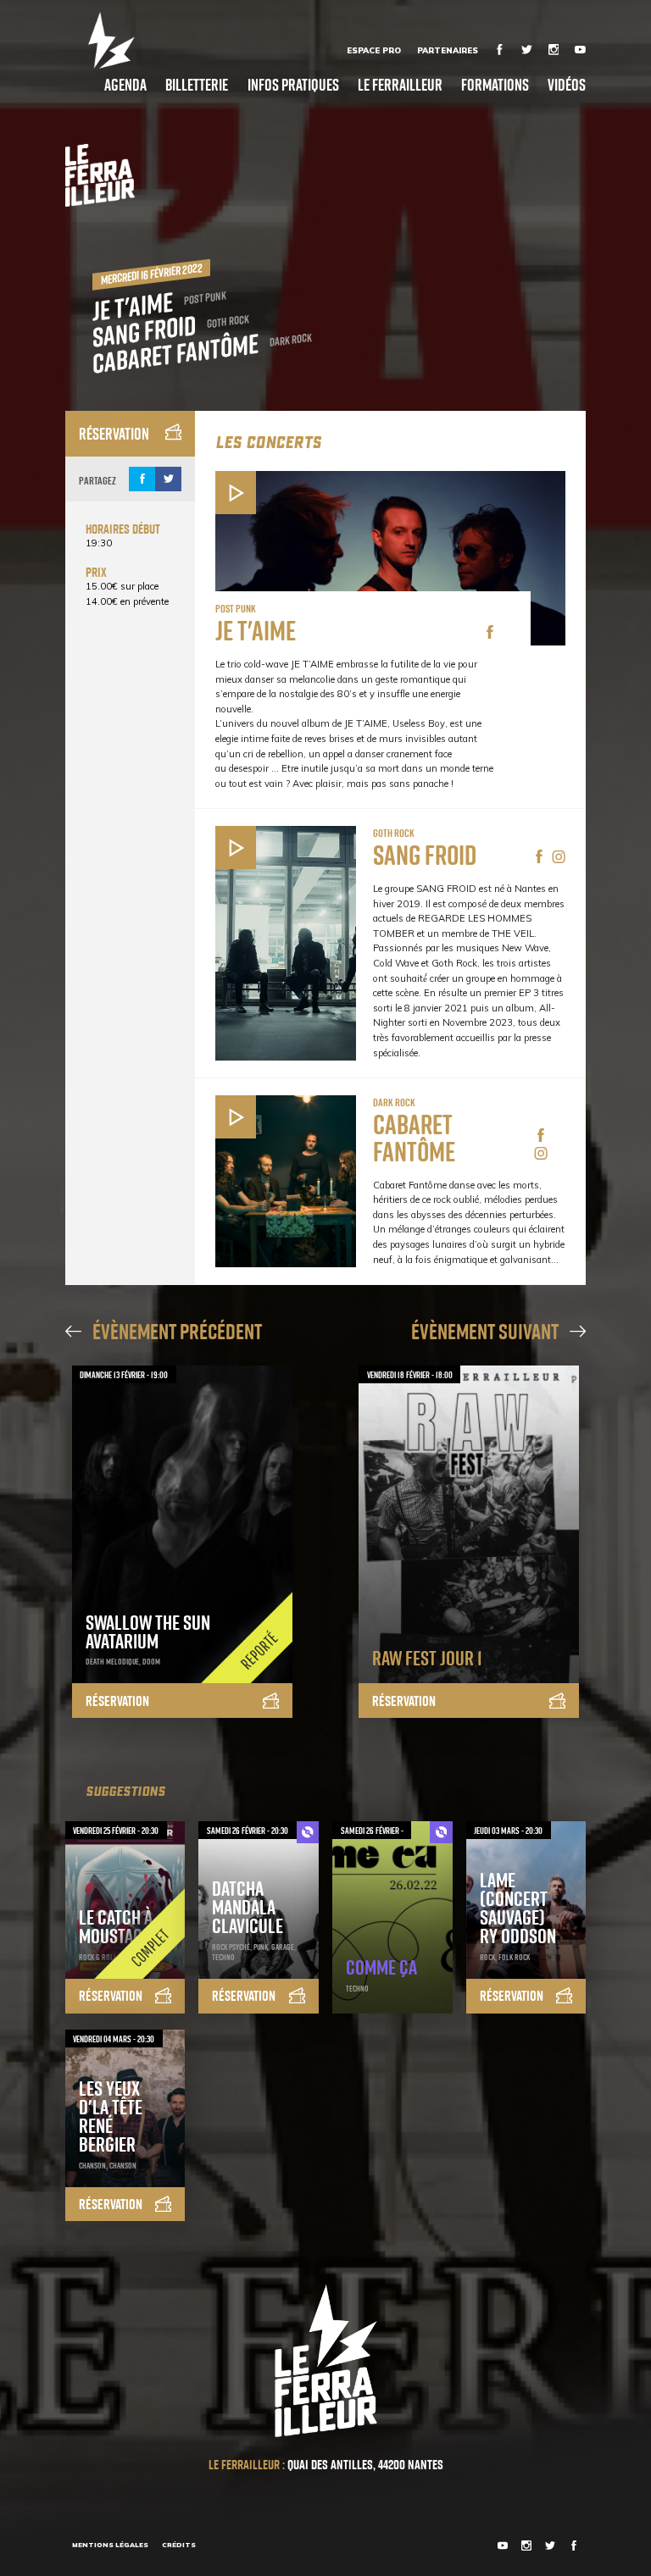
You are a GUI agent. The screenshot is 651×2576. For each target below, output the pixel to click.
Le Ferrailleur (400, 84)
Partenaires (448, 50)
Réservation (114, 433)
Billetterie (197, 84)
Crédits (179, 2545)
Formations (495, 84)
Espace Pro (374, 50)
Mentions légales (110, 2545)
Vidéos (567, 84)
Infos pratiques (293, 84)
